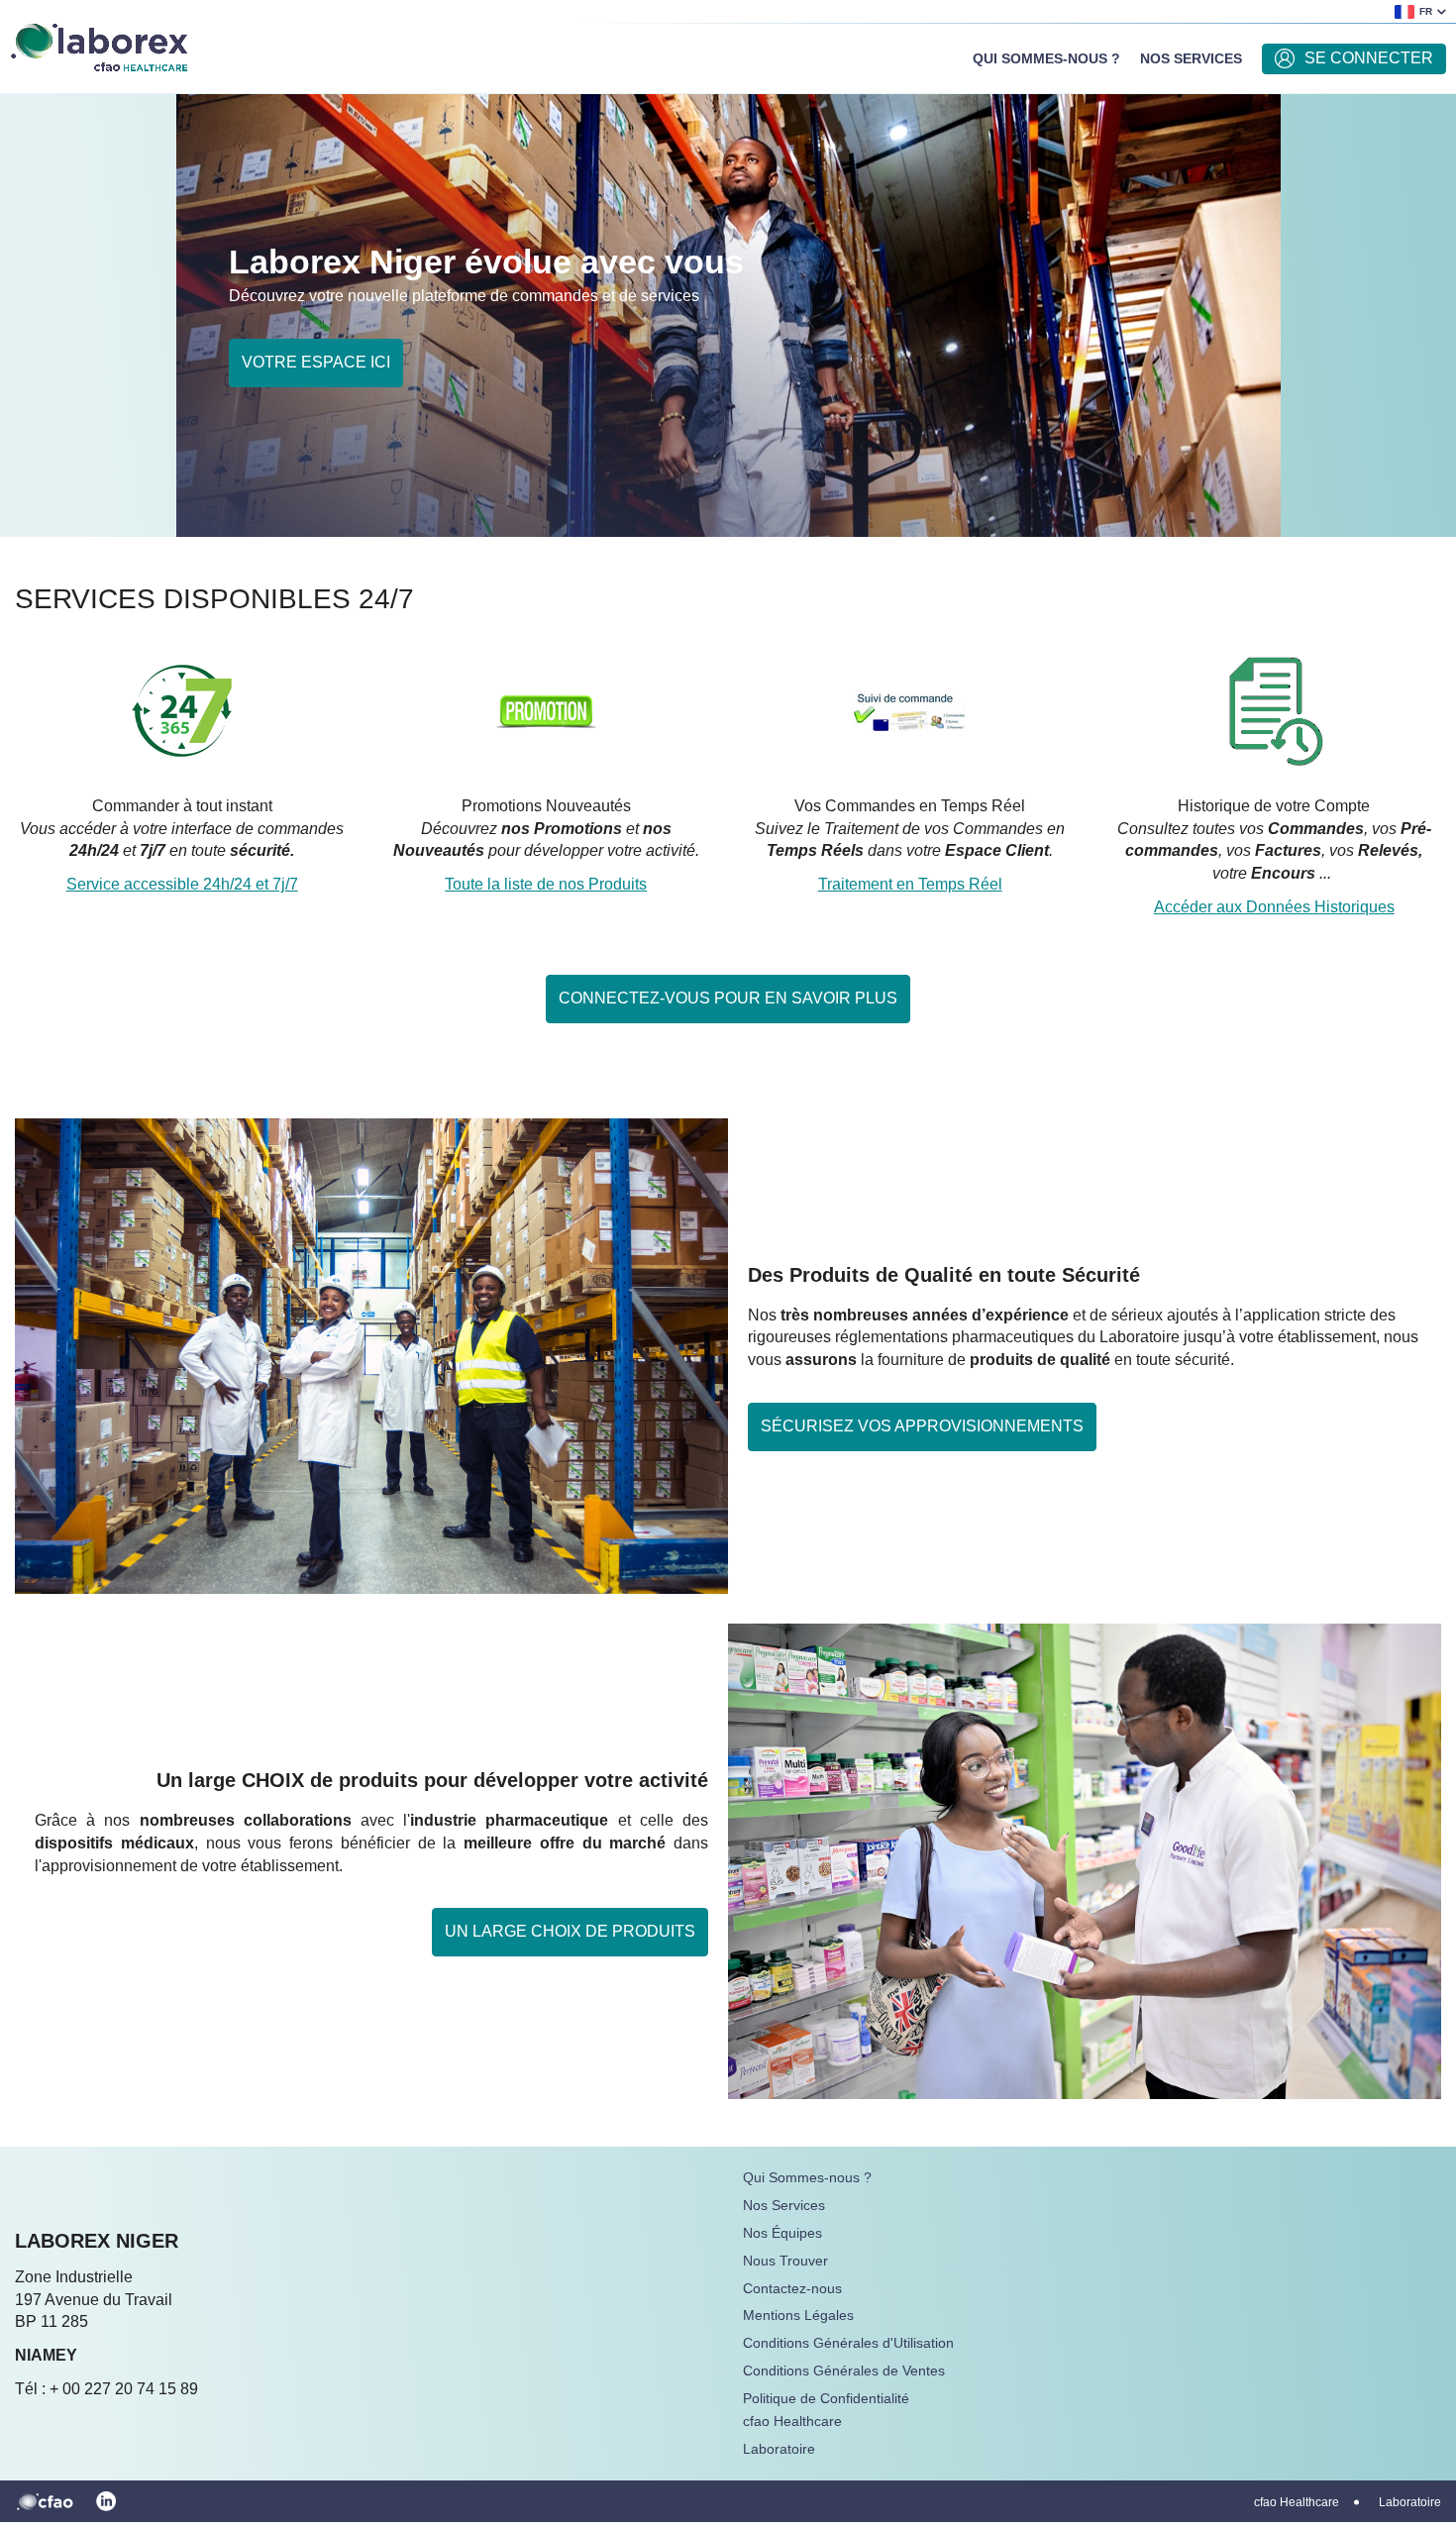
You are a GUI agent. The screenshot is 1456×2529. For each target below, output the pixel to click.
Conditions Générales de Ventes (844, 2371)
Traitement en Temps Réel (910, 884)
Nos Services (1191, 58)
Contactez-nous (792, 2288)
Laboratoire (779, 2449)
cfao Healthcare (792, 2421)
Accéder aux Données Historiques (1274, 907)
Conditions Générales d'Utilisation (848, 2343)
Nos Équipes (782, 2233)
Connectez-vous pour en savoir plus (728, 998)
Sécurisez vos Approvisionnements (922, 1426)
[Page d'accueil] (99, 45)
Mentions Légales (798, 2315)
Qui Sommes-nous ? (807, 2177)
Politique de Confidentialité (826, 2398)
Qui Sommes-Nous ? (1046, 58)
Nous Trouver (785, 2261)
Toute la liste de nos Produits (546, 884)
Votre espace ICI (316, 362)
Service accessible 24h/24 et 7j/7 (182, 884)
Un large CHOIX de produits (570, 1931)
